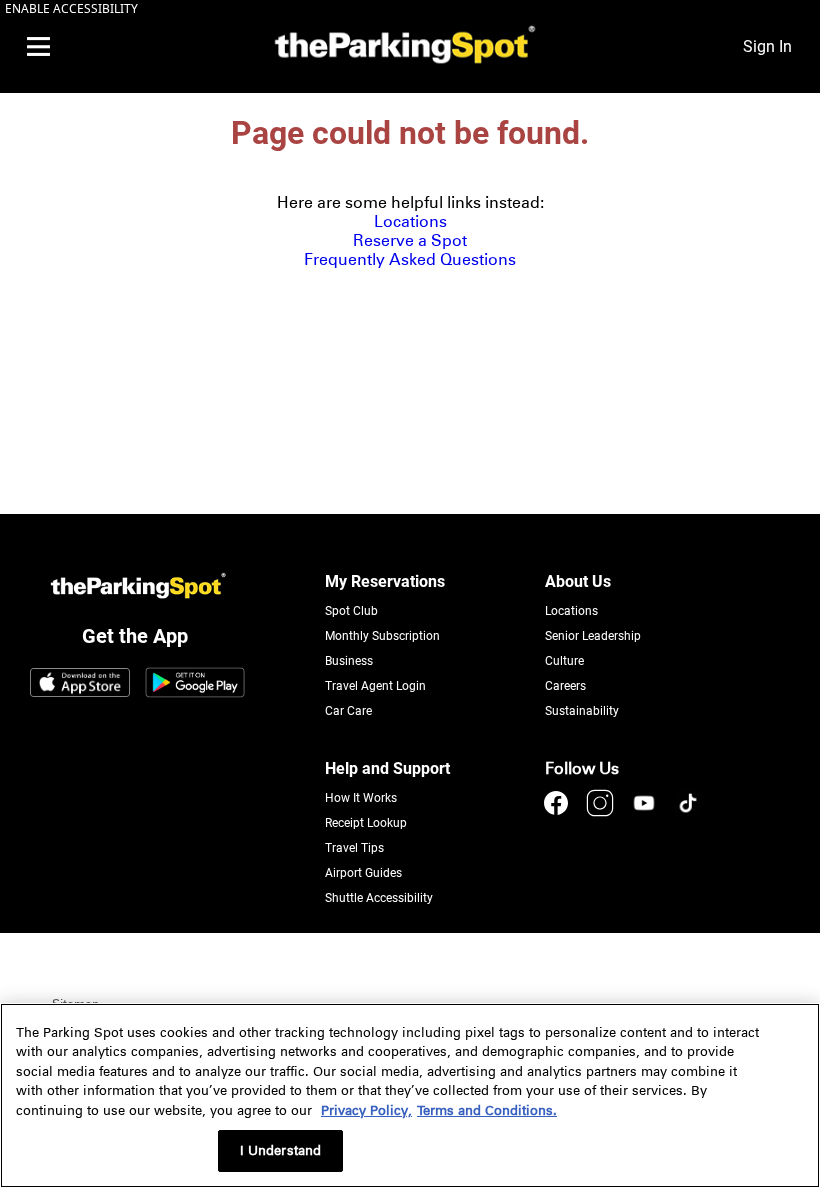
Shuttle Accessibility (379, 898)
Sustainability (582, 711)
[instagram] (602, 812)
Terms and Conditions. (487, 1110)
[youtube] (646, 812)
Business (349, 661)
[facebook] (558, 812)
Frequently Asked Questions (410, 259)
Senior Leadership (593, 636)
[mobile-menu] (38, 47)
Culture (564, 661)
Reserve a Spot (410, 240)
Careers (565, 686)
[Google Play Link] (195, 684)
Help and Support (387, 768)
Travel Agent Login (375, 686)
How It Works (361, 798)
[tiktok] (688, 812)
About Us (578, 581)
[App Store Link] (80, 684)
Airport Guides (363, 873)
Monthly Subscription (382, 636)
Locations (410, 221)
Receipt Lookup (366, 823)
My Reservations (385, 581)
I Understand (281, 1150)
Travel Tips (354, 848)
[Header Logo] (401, 46)
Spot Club (351, 611)
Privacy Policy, (366, 1110)
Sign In (767, 46)
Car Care (348, 711)
